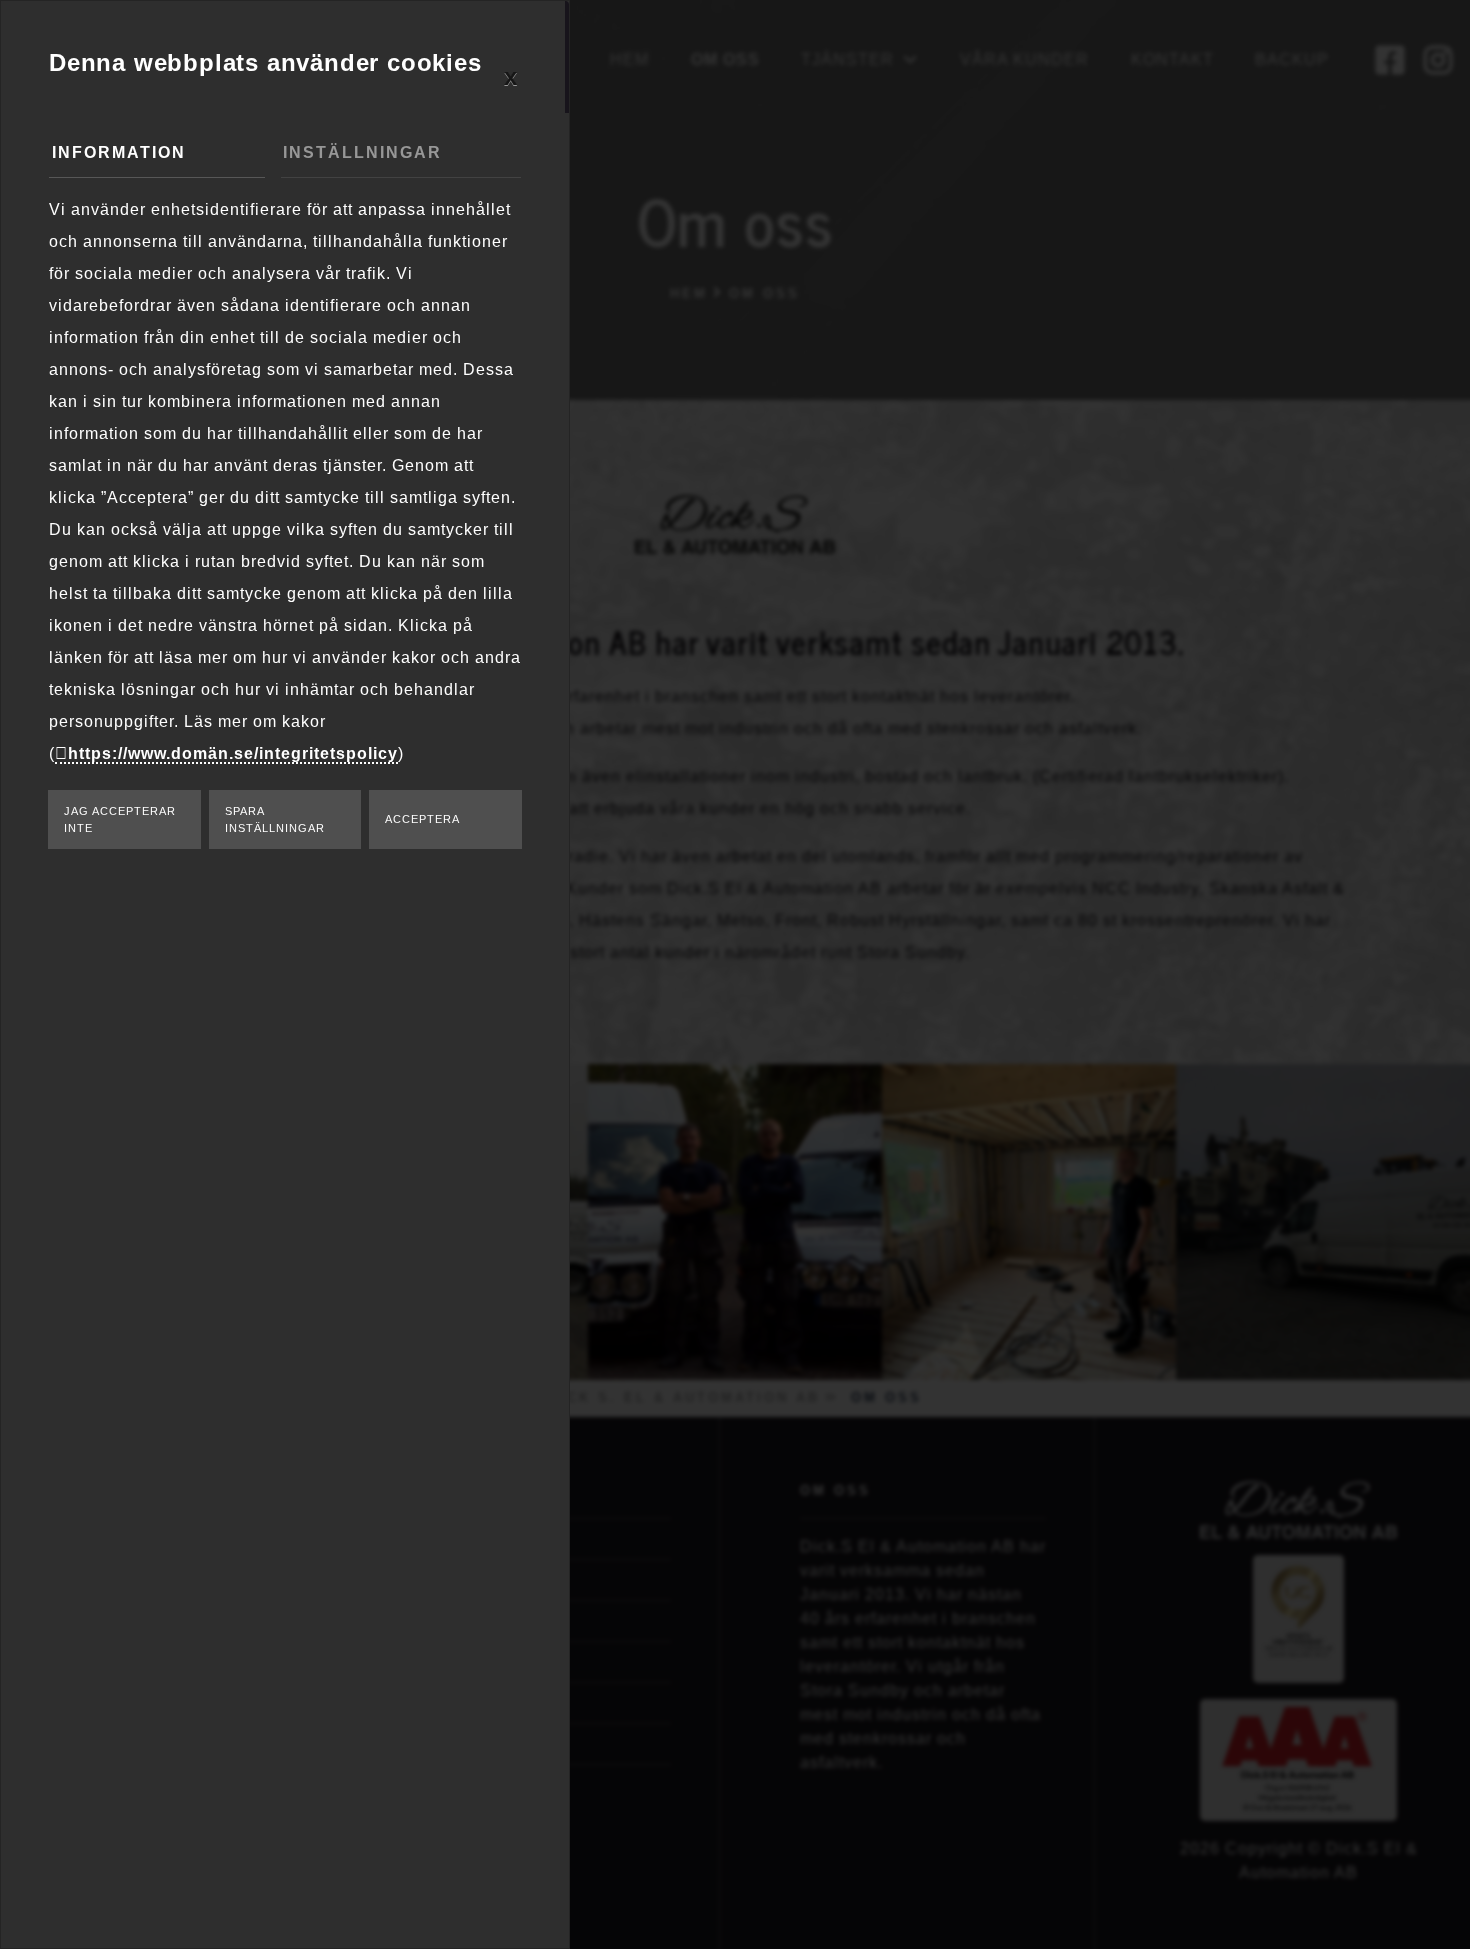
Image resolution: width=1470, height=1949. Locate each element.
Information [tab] (119, 152)
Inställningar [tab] (362, 152)
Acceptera (422, 819)
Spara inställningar (275, 819)
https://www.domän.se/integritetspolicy (233, 753)
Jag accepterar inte (120, 819)
